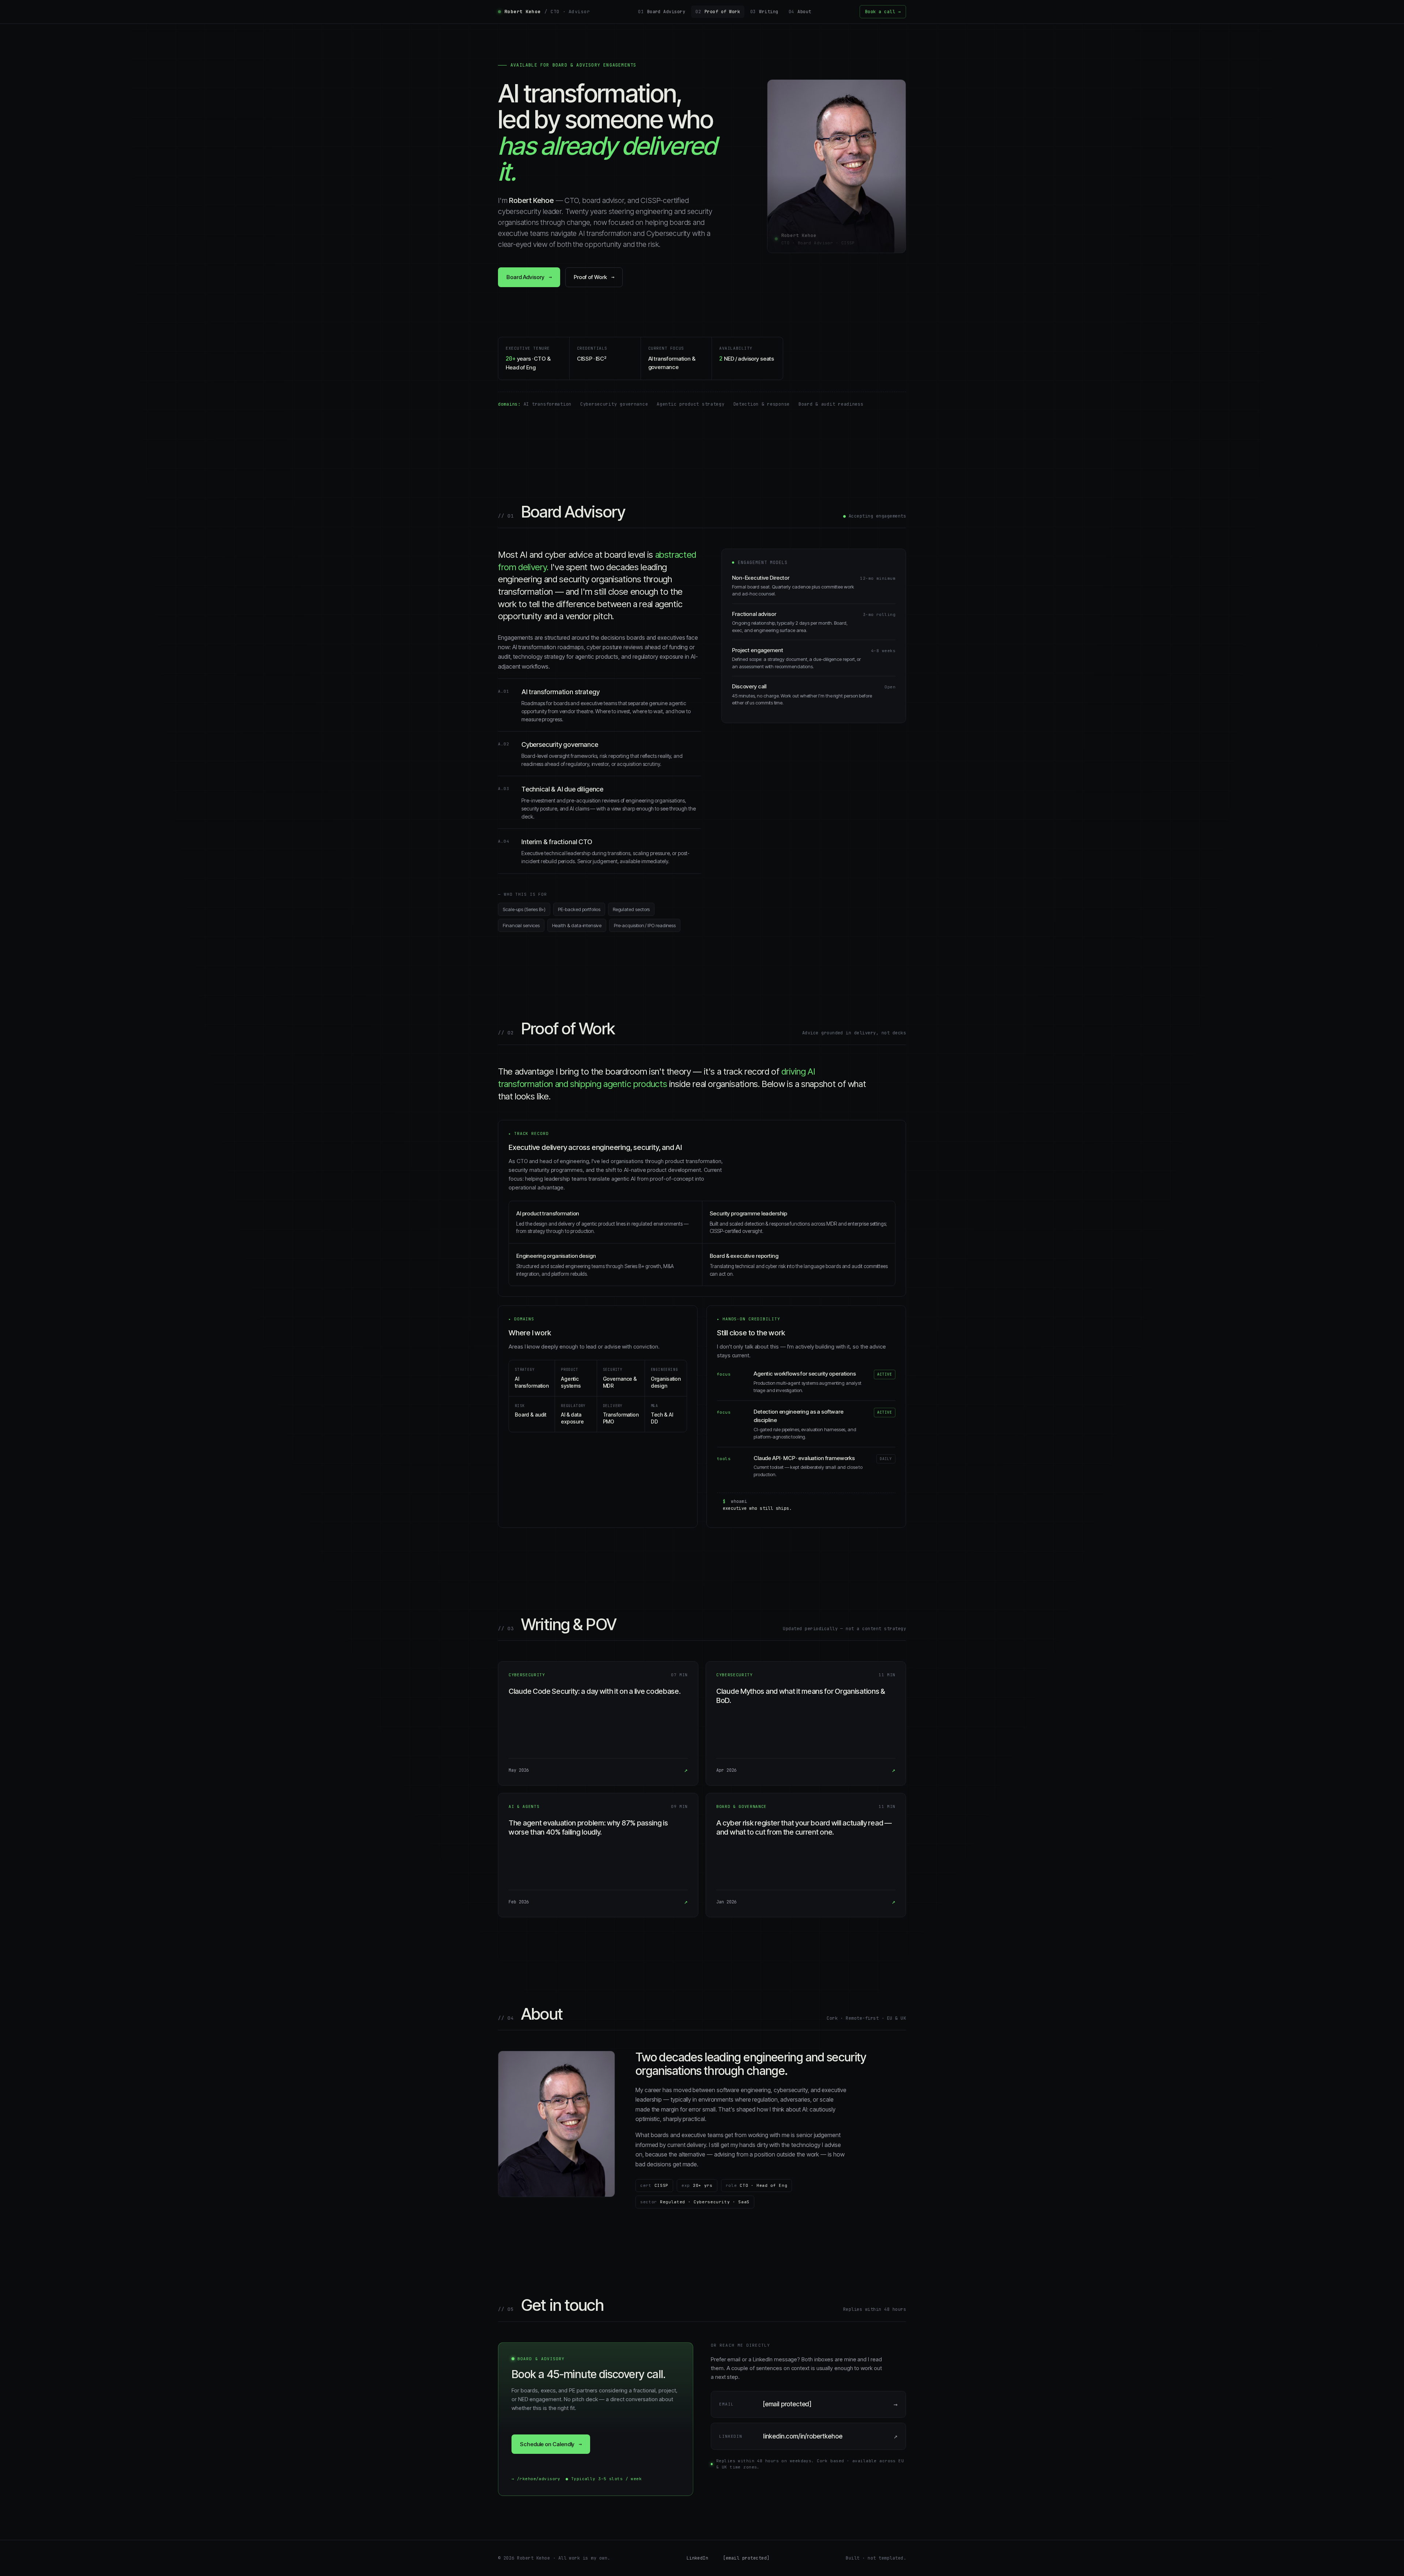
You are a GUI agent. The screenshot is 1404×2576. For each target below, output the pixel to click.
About (800, 12)
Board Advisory (662, 12)
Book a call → (883, 12)
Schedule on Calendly (551, 2444)
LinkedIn (698, 2558)
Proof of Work (718, 12)
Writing (764, 12)
